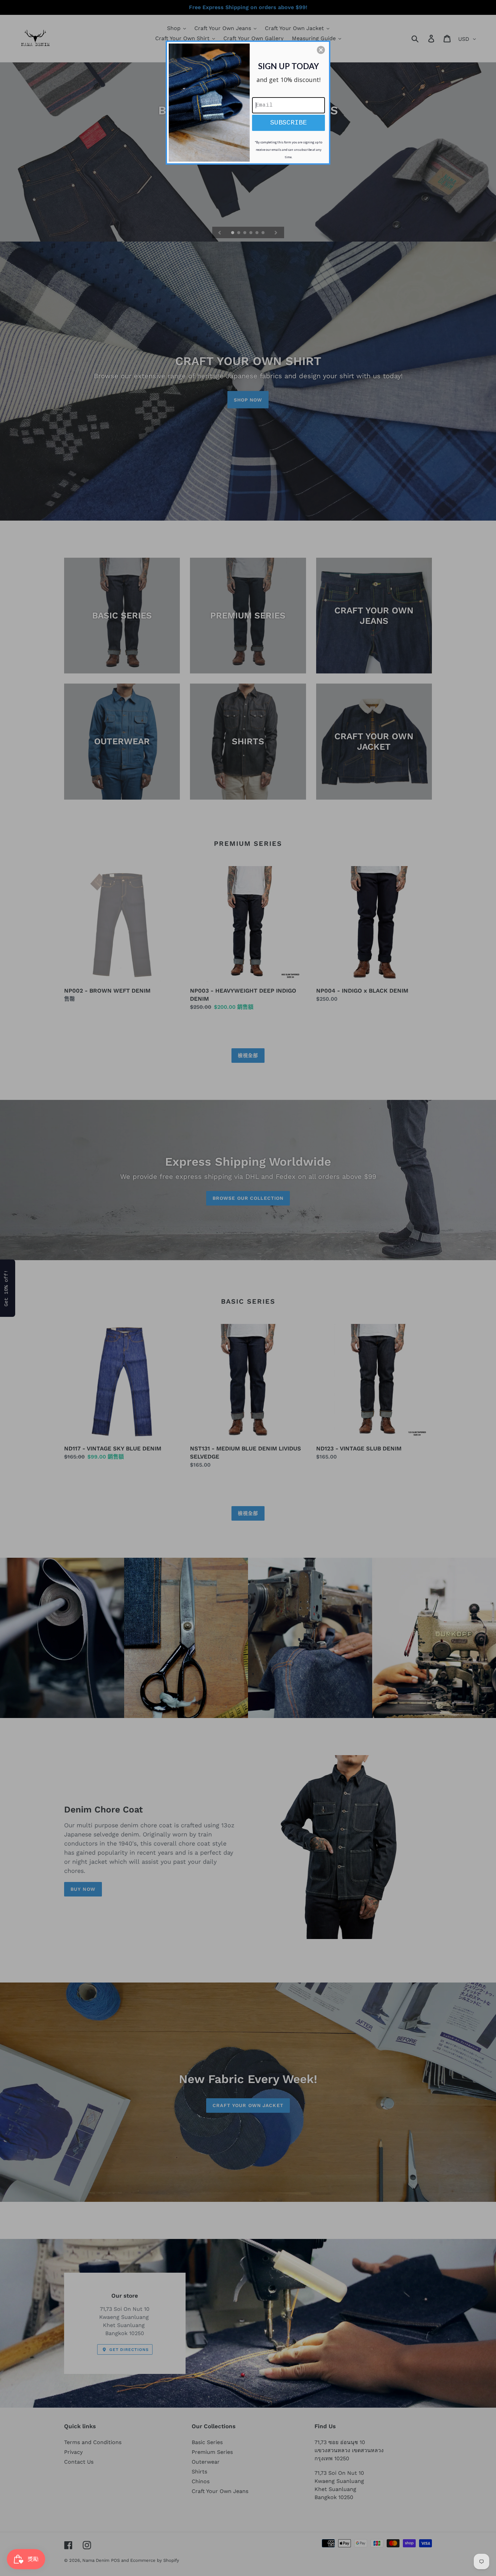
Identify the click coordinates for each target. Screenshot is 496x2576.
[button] (321, 50)
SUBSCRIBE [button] (288, 123)
